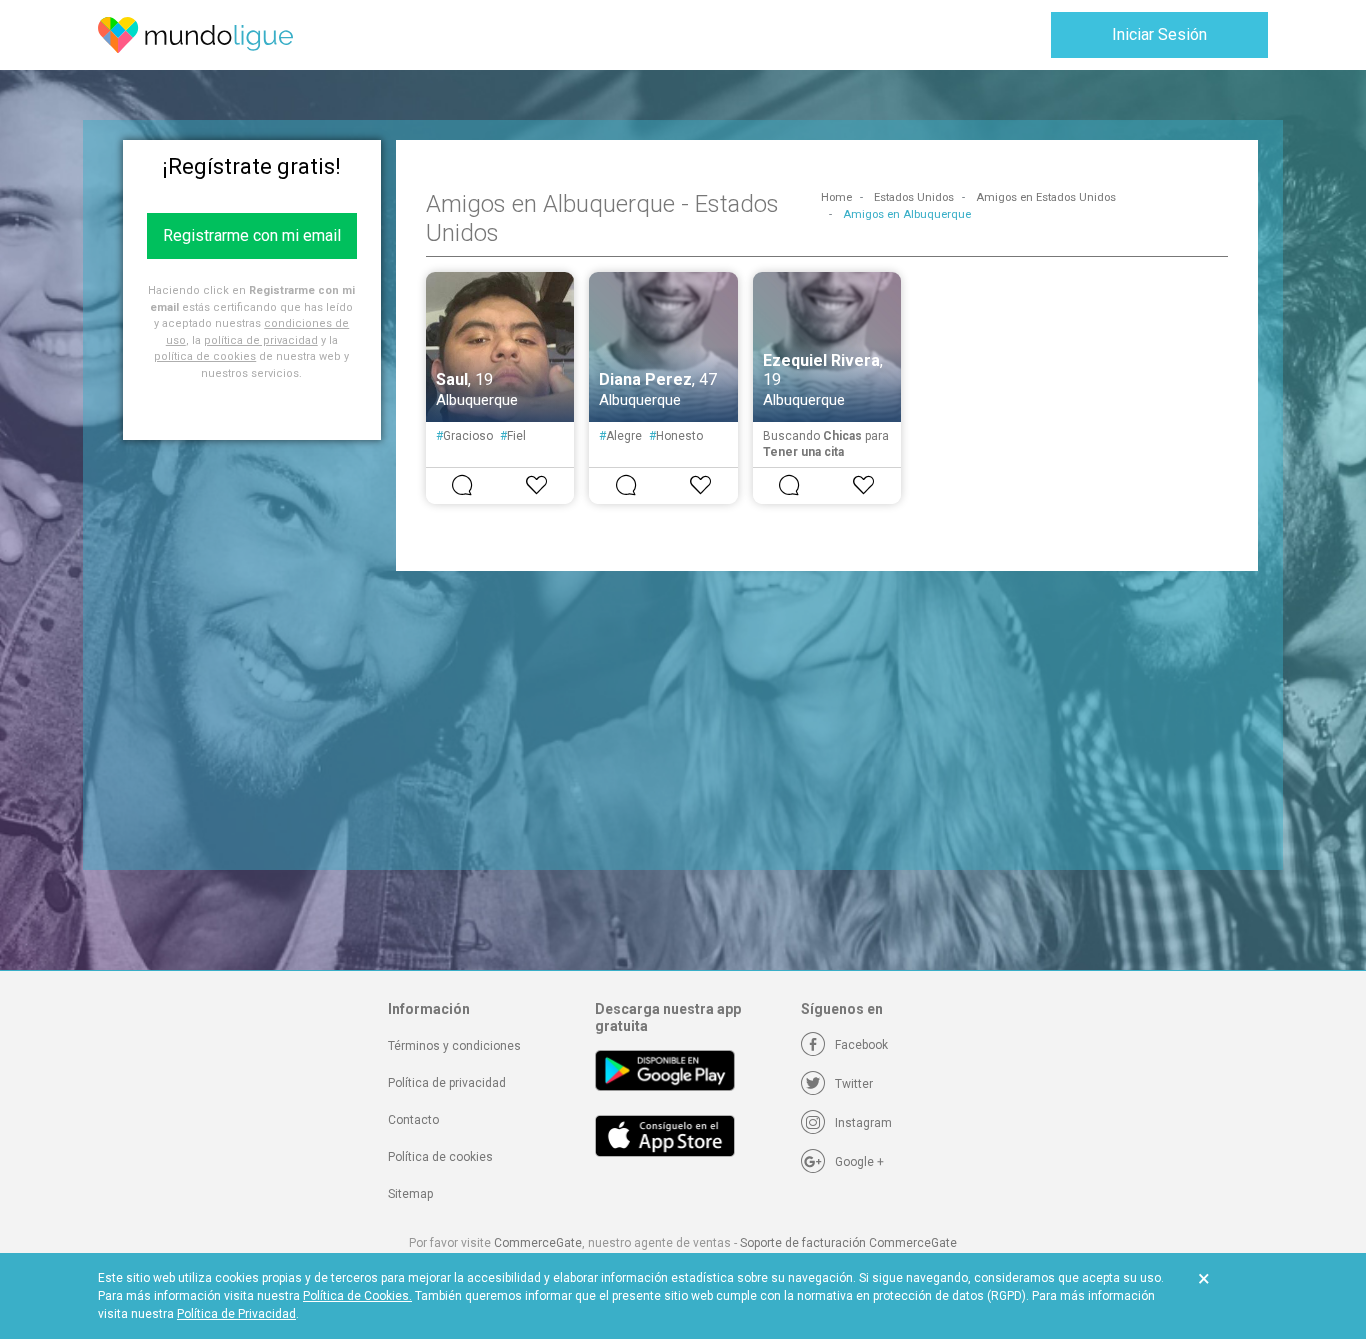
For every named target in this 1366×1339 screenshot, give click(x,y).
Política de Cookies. (357, 1296)
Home (836, 197)
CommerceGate (538, 1243)
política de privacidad (261, 340)
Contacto (413, 1120)
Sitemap (410, 1194)
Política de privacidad (447, 1083)
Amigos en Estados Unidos (1046, 197)
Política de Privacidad (236, 1314)
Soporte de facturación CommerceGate (848, 1243)
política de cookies (205, 356)
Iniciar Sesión (1159, 34)
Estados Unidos (914, 197)
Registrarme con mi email (252, 235)
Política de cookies (440, 1157)
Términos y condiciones (454, 1046)
